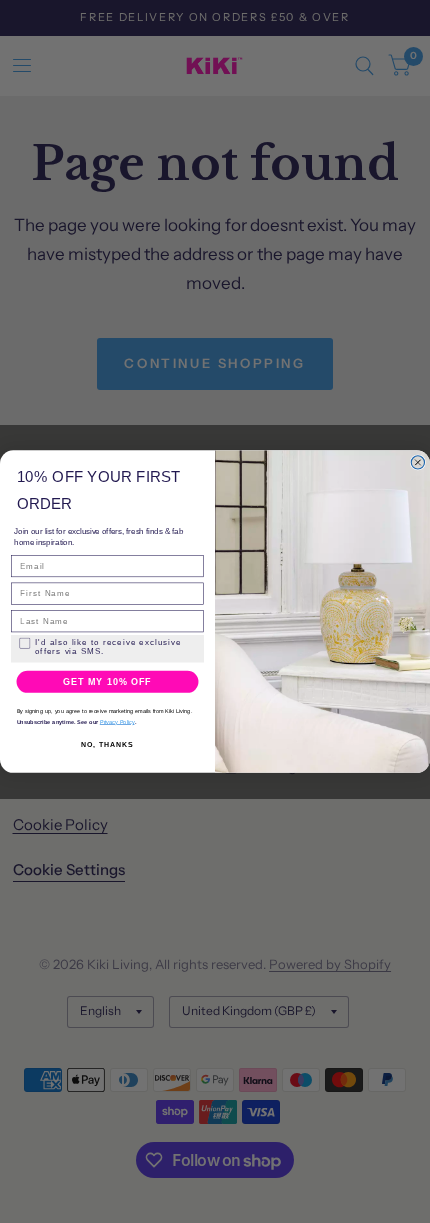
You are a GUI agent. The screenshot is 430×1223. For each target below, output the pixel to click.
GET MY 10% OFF (107, 681)
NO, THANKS (107, 745)
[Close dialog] (417, 462)
